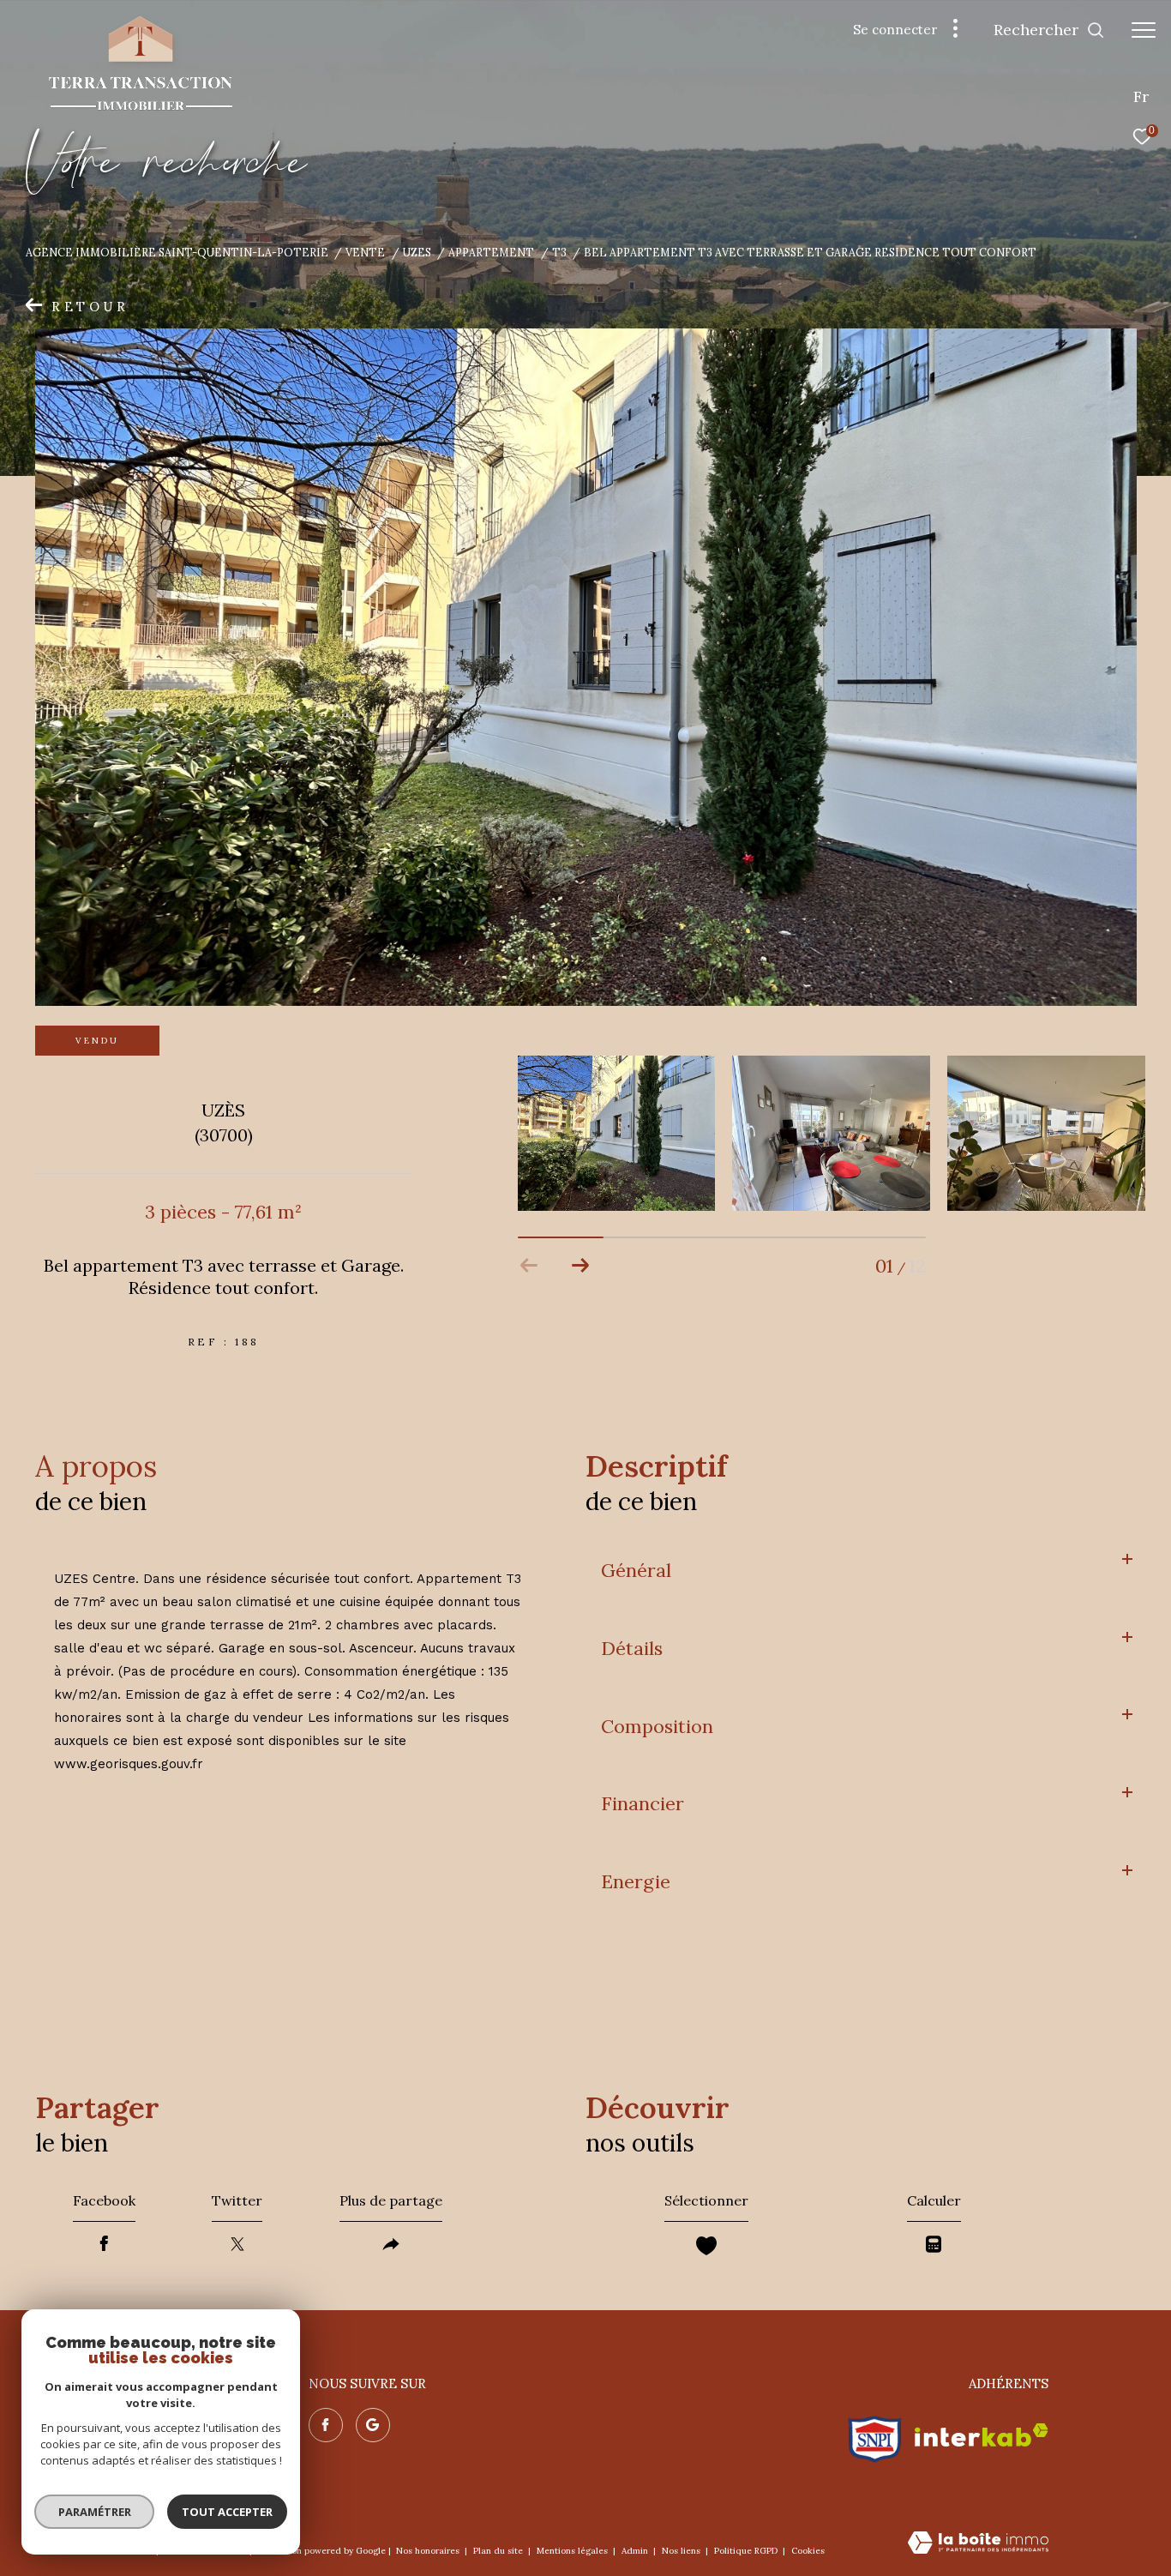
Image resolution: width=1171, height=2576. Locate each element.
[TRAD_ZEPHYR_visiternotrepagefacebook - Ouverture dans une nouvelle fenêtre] (326, 2425)
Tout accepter (227, 2512)
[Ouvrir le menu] (1144, 30)
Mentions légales (573, 2551)
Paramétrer (95, 2512)
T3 (559, 252)
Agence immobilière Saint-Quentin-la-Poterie (177, 252)
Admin (636, 2551)
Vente (365, 252)
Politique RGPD (746, 2551)
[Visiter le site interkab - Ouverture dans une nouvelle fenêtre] (982, 2435)
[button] (581, 1266)
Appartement (491, 252)
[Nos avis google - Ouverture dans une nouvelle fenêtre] (373, 2425)
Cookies (808, 2551)
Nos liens (682, 2551)
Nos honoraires (429, 2551)
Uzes (417, 252)
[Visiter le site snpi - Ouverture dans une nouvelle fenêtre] (875, 2435)
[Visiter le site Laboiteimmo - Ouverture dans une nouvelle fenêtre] (978, 2544)
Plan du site (499, 2551)
